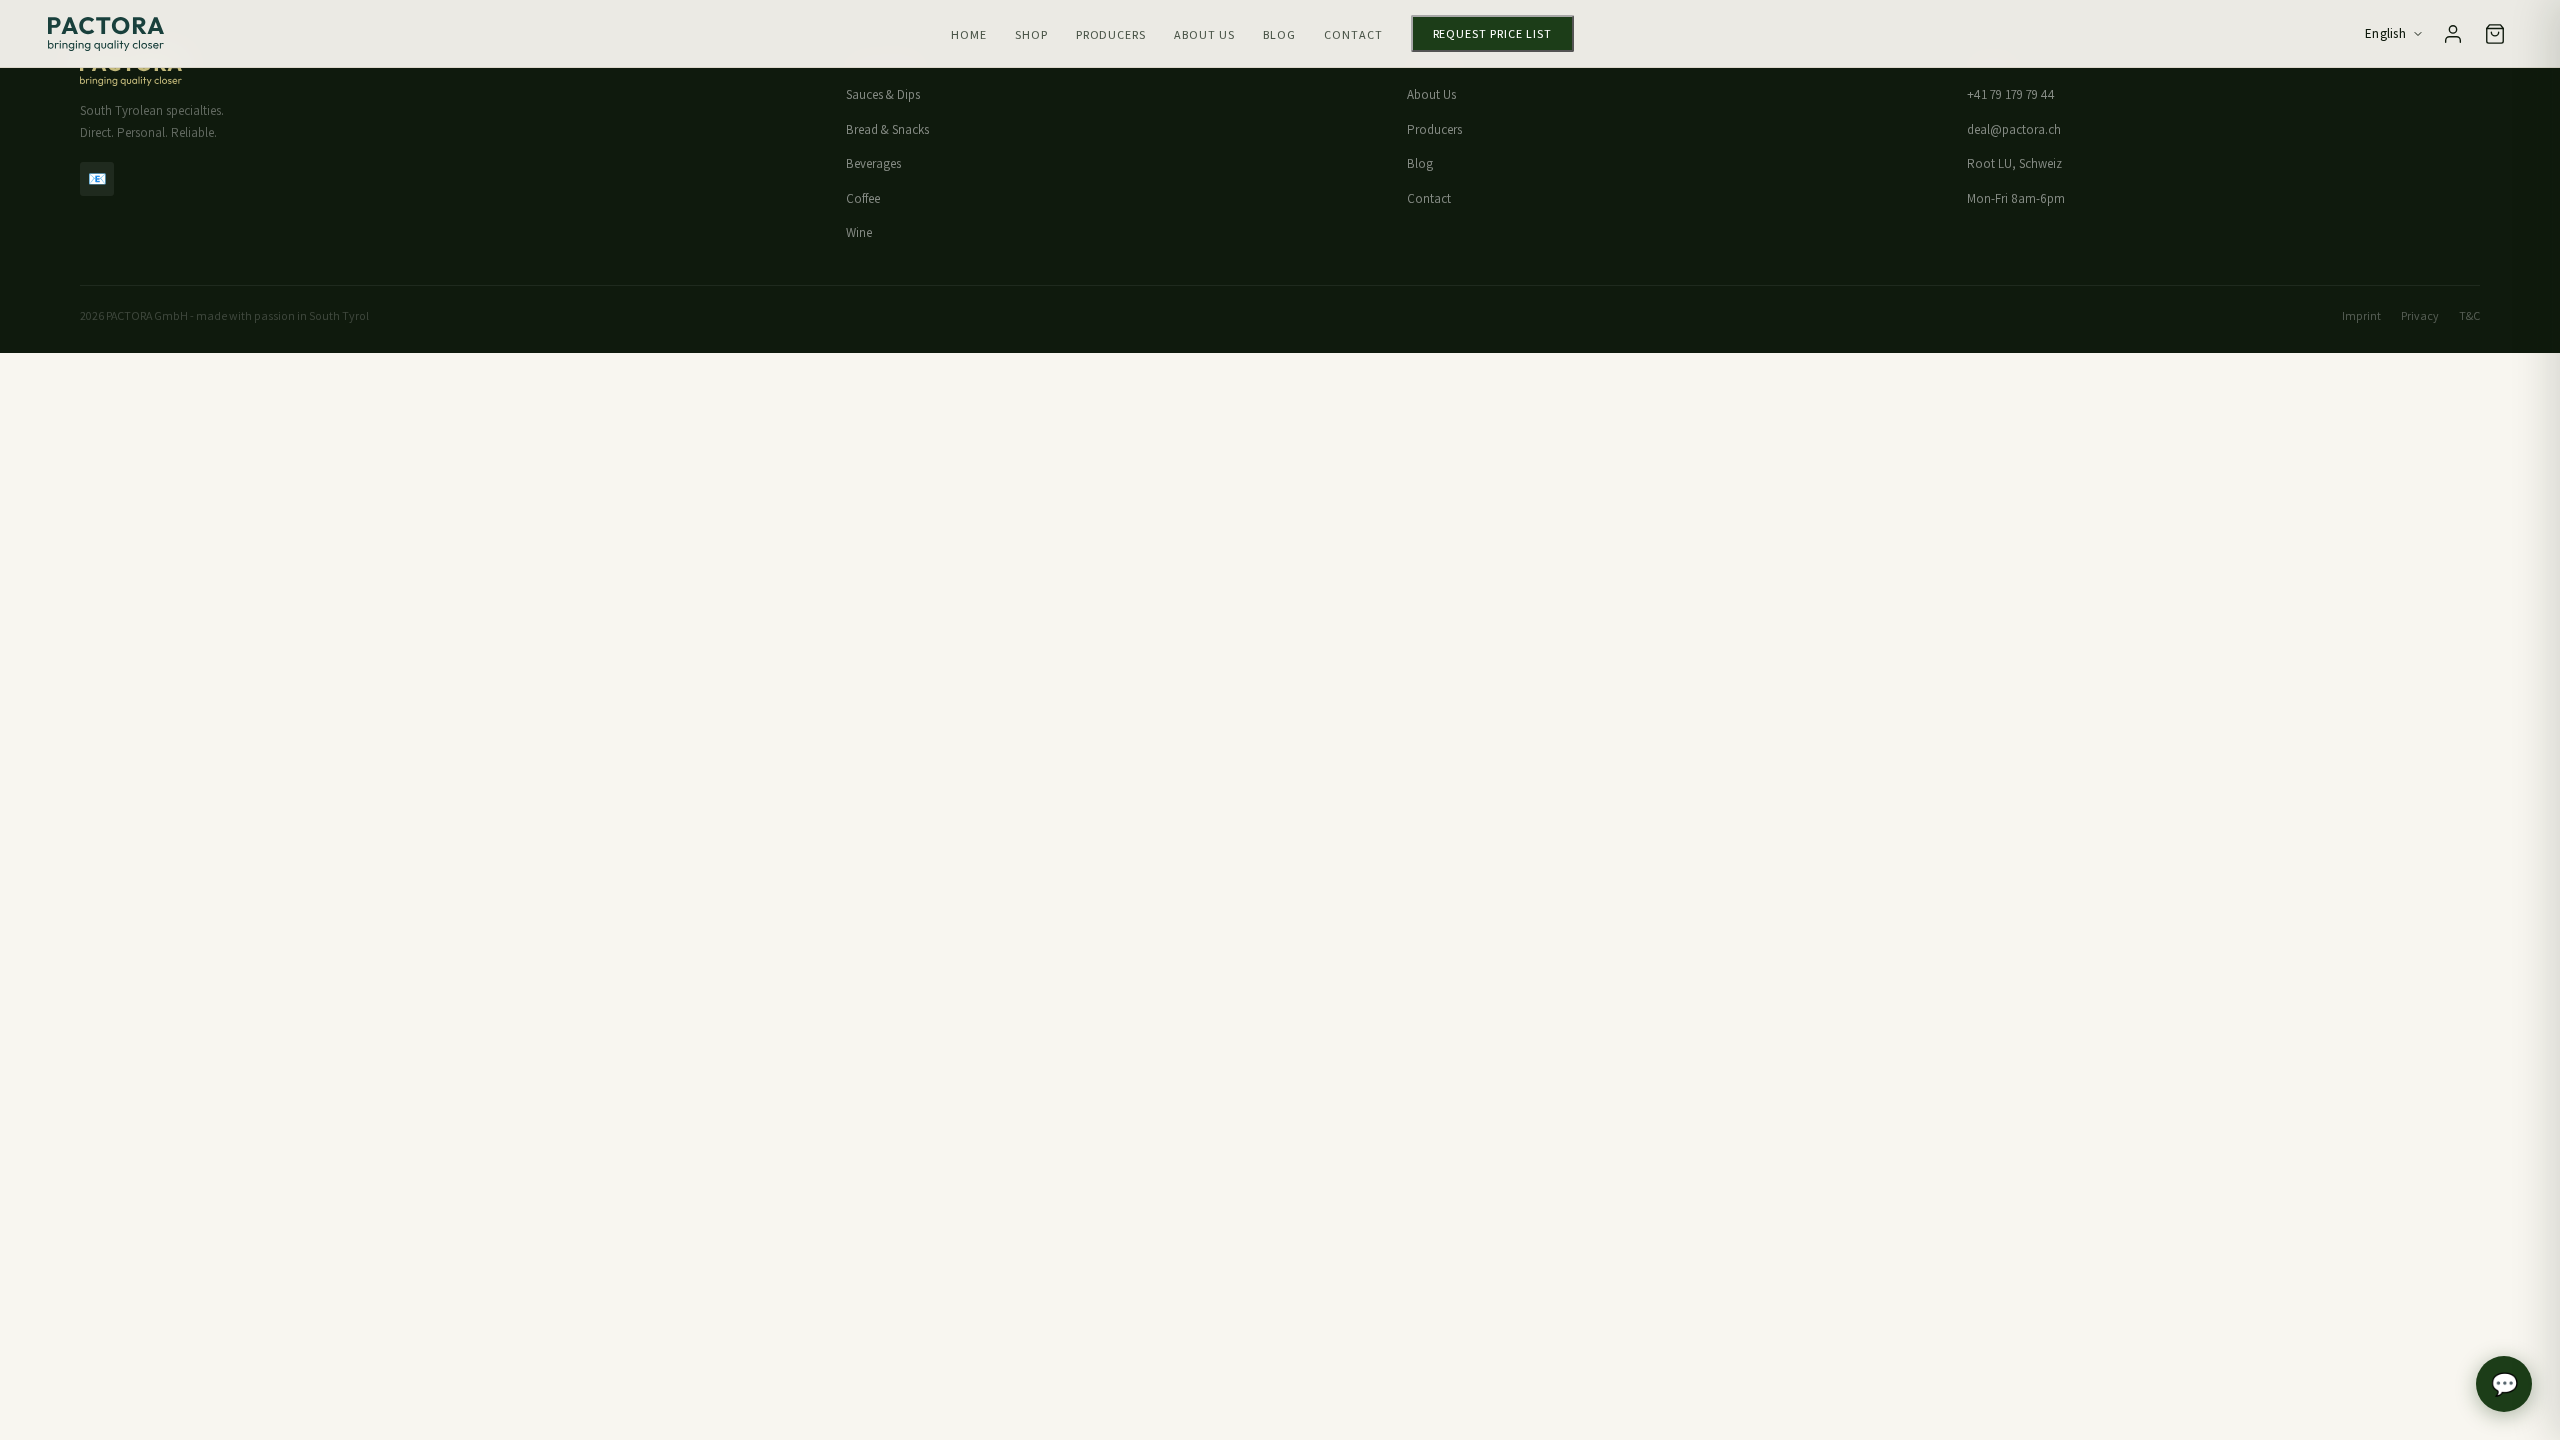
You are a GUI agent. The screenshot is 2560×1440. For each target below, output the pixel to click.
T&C (2469, 315)
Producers (1111, 34)
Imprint (2361, 315)
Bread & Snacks (887, 129)
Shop (1031, 34)
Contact (1353, 34)
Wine (859, 232)
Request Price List (1492, 33)
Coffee (863, 198)
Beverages (873, 163)
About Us (1204, 34)
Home (969, 34)
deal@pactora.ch (2014, 129)
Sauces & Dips (883, 94)
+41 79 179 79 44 (2011, 94)
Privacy (2420, 315)
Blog (1279, 34)
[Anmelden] (2453, 34)
